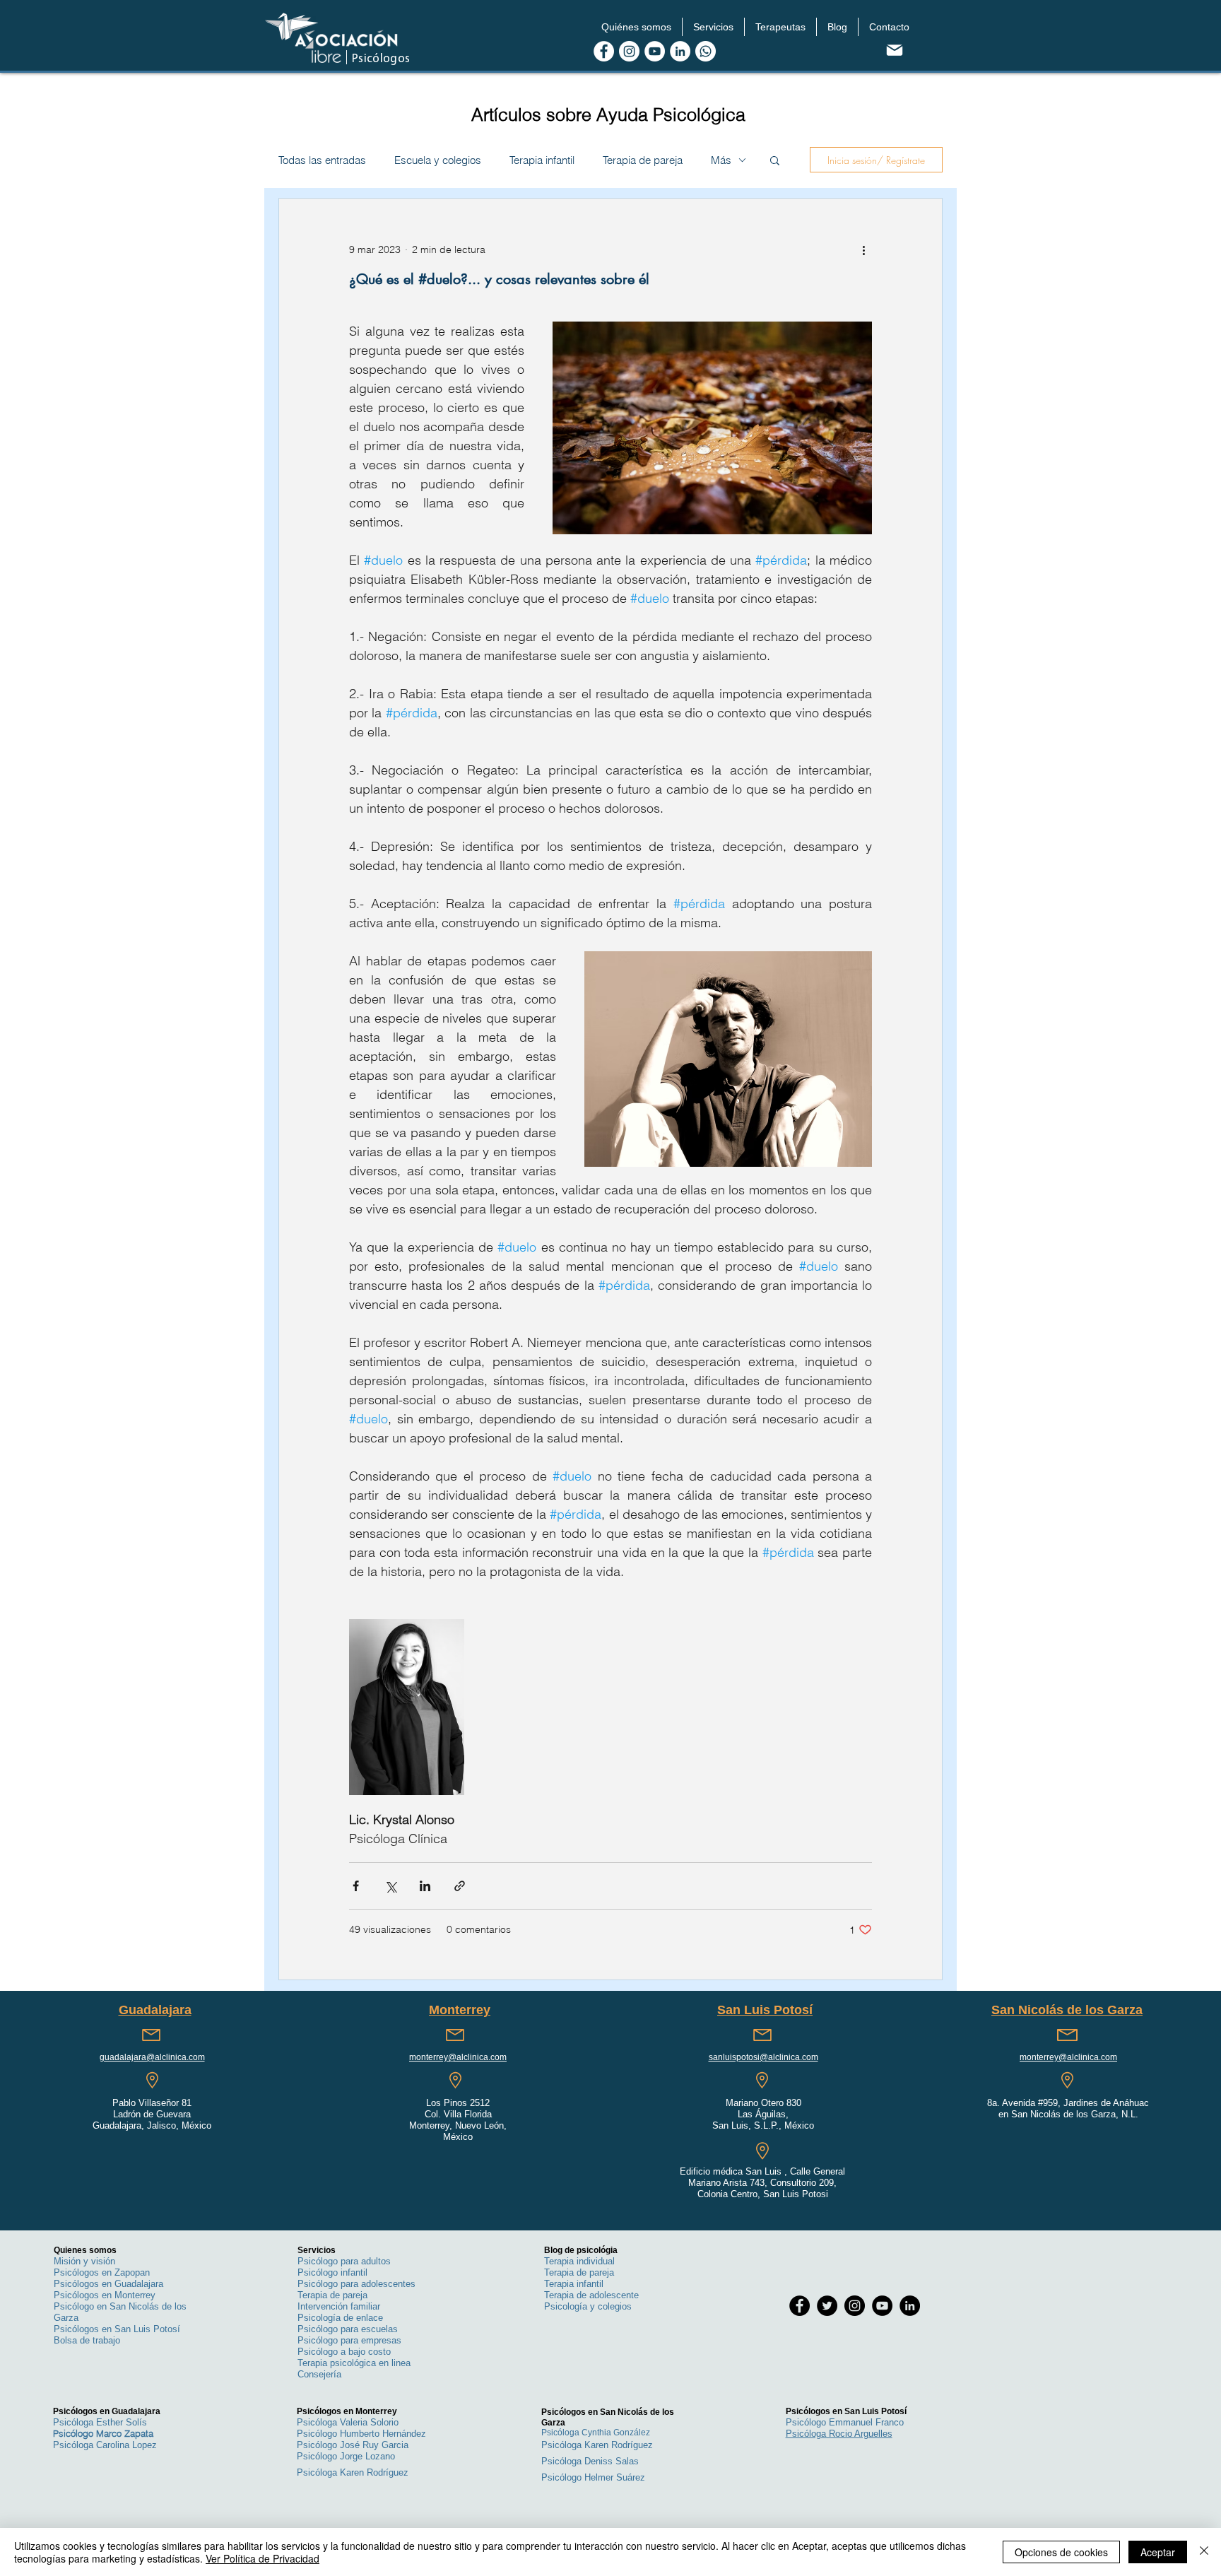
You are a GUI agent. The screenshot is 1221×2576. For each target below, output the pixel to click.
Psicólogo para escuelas (348, 2329)
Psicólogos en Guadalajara (108, 2284)
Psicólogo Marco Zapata (103, 2433)
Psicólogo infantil (332, 2272)
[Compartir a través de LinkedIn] (425, 1886)
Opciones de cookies (1061, 2552)
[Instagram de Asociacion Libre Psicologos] (629, 51)
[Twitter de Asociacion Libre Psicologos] (827, 2306)
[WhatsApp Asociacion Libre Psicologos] (706, 51)
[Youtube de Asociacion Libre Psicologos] (655, 51)
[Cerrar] (1204, 2552)
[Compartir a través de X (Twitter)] (390, 1886)
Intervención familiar (339, 2306)
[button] (636, 27)
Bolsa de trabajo (87, 2340)
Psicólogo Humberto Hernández (361, 2434)
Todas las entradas (322, 160)
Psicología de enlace (340, 2318)
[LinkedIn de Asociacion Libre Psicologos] (680, 51)
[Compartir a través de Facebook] (356, 1886)
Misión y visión (84, 2261)
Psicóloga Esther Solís (100, 2422)
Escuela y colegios (438, 160)
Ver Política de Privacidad (263, 2558)
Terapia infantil (542, 160)
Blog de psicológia (581, 2250)
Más (721, 160)
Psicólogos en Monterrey (105, 2295)
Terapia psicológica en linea (354, 2363)
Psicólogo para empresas (349, 2340)
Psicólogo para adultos (344, 2261)
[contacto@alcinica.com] (894, 50)
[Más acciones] (863, 249)
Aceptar (1158, 2552)
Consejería (319, 2374)
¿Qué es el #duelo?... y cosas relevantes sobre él (499, 279)
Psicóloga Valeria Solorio (348, 2422)
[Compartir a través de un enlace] (460, 1886)
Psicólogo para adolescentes (356, 2284)
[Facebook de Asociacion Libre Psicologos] (604, 51)
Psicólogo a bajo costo (344, 2352)
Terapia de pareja (643, 160)
